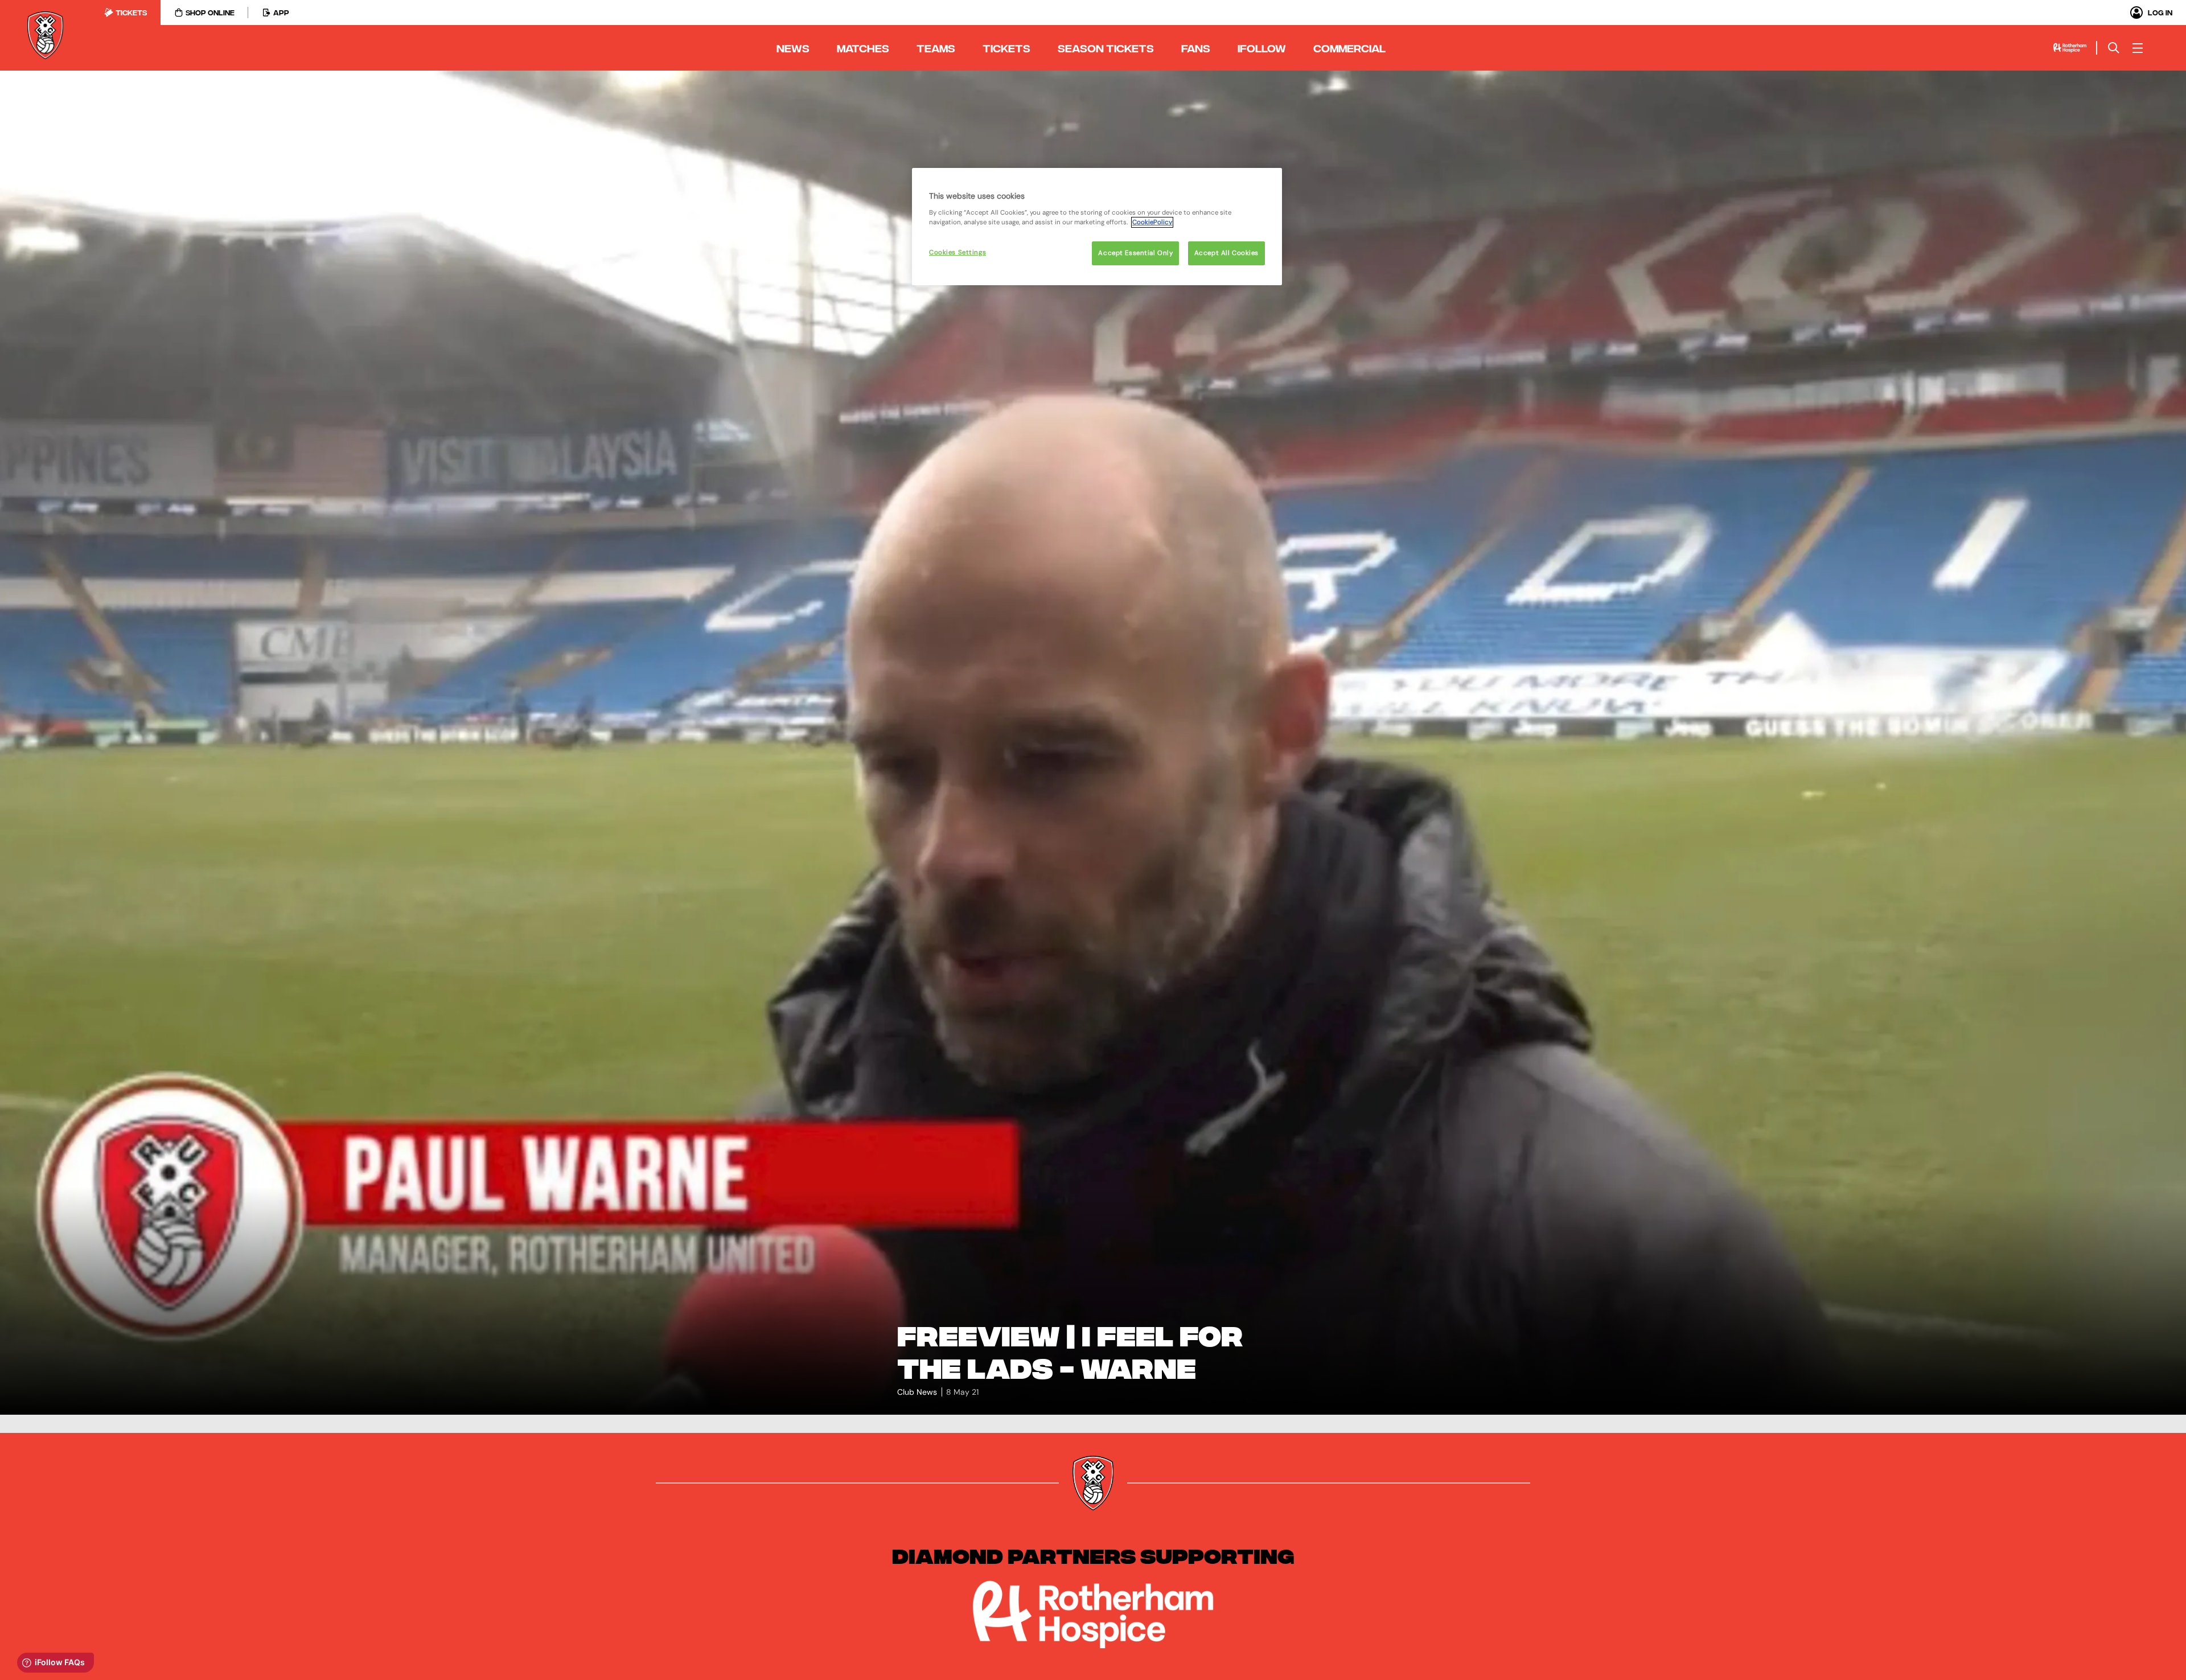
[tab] (126, 13)
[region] (1097, 227)
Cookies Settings (958, 252)
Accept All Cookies (1226, 253)
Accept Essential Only (1135, 253)
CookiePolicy (1152, 222)
